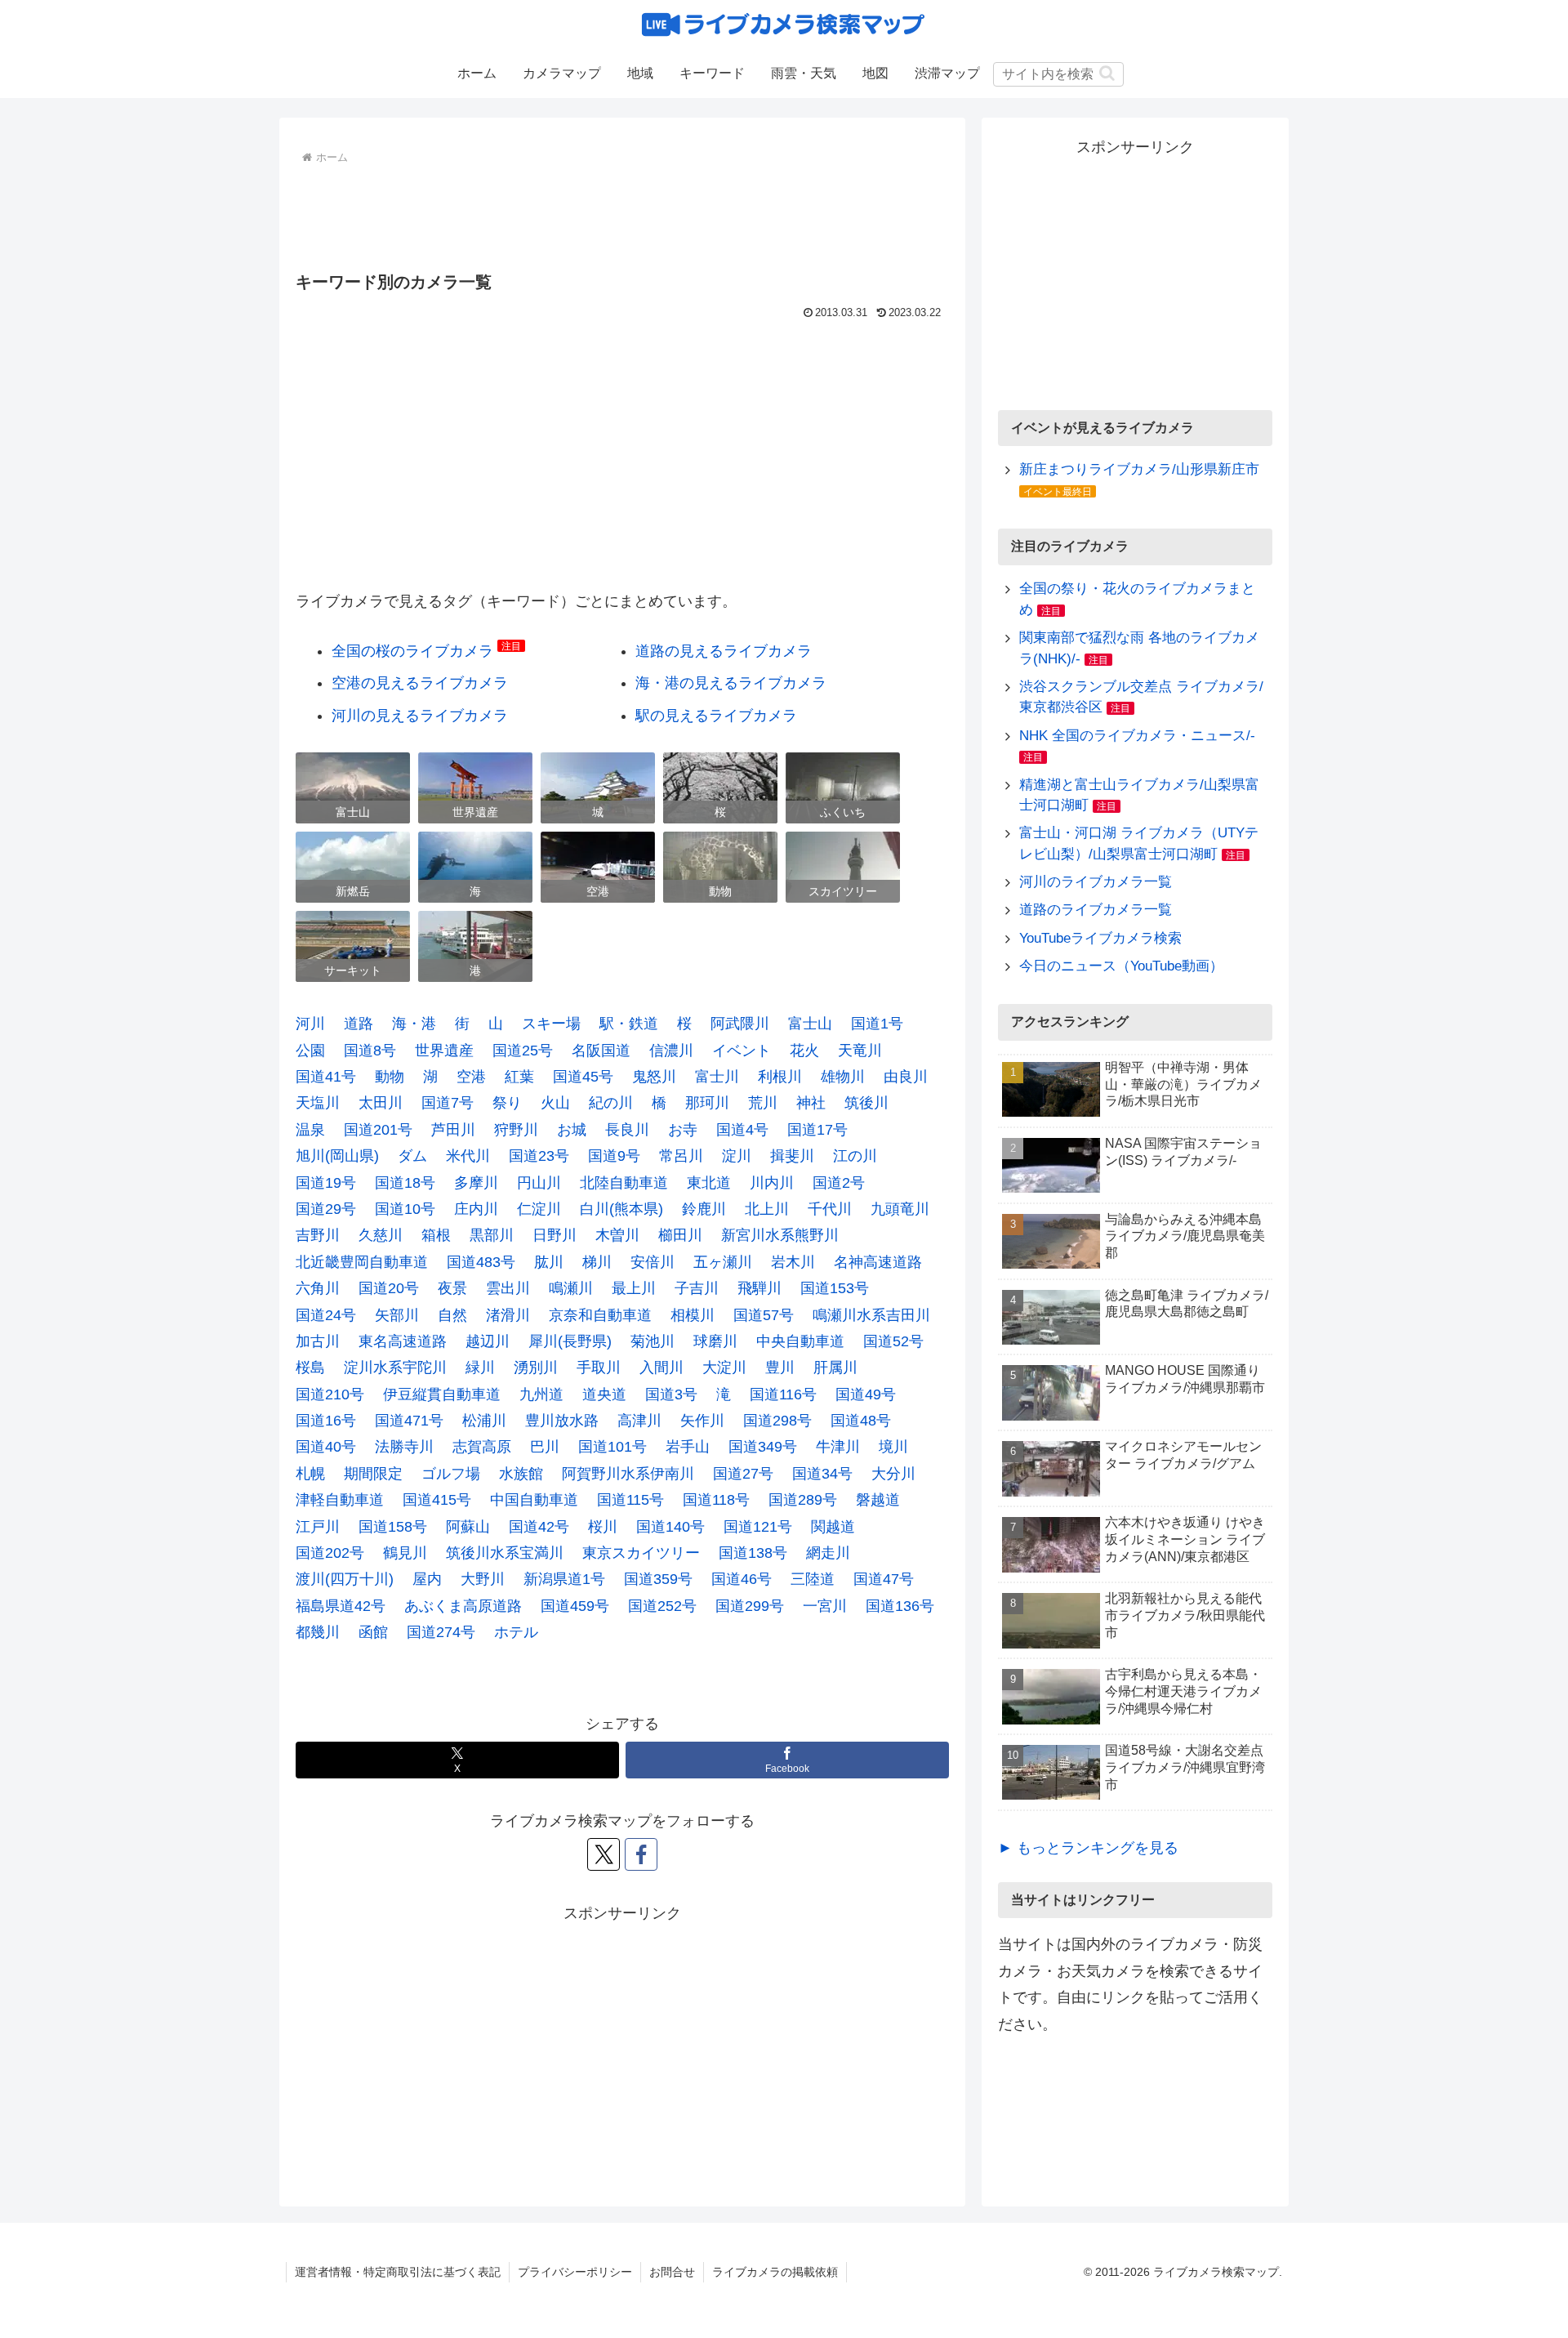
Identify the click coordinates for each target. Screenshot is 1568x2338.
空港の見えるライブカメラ (420, 683)
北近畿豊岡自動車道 (362, 1262)
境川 (893, 1447)
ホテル (516, 1632)
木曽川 (617, 1235)
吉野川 (318, 1235)
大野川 (483, 1579)
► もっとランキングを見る (1088, 1848)
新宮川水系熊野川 (780, 1235)
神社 (811, 1103)
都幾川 (318, 1632)
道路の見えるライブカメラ (724, 651)
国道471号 (409, 1421)
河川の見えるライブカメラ (420, 716)
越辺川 (488, 1341)
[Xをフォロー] (604, 1854)
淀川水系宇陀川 (395, 1368)
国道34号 (822, 1474)
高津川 (639, 1421)
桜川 (603, 1527)
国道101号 (612, 1447)
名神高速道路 (878, 1262)
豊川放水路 (562, 1421)
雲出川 (508, 1288)
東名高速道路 (403, 1341)
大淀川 (724, 1368)
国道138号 (753, 1553)
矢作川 (702, 1421)
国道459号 (575, 1606)
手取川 (599, 1368)
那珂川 (707, 1103)
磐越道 (878, 1500)
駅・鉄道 (629, 1024)
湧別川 (536, 1368)
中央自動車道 (800, 1341)
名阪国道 (601, 1051)
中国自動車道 (534, 1500)
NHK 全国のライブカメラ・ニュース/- (1137, 736)
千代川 (830, 1209)
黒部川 (492, 1235)
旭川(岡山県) (337, 1156)
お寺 (683, 1130)
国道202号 (330, 1553)
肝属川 (835, 1368)
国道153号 (835, 1288)
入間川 (661, 1368)
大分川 (893, 1474)
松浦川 (484, 1421)
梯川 (597, 1262)
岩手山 (688, 1447)
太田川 (381, 1103)
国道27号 (743, 1474)
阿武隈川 (740, 1024)
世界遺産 (444, 1051)
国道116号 (783, 1394)
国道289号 (803, 1500)
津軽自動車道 (340, 1500)
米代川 (468, 1156)
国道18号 (405, 1183)
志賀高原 (482, 1447)
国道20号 (389, 1288)
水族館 (521, 1474)
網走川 (828, 1553)
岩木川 (793, 1262)
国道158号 (393, 1527)
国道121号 (758, 1527)
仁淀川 (539, 1209)
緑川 (480, 1368)
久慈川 (381, 1235)
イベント (742, 1051)
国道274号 (441, 1632)
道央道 (604, 1394)
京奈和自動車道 (600, 1315)
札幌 (310, 1474)
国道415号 (437, 1500)
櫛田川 (680, 1235)
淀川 (737, 1156)
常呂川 (681, 1156)
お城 (572, 1130)
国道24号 (326, 1315)
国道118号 (716, 1500)
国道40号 (326, 1447)
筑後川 (866, 1103)
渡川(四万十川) (345, 1579)
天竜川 (860, 1051)
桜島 (310, 1368)
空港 (471, 1077)
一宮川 (825, 1606)
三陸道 (813, 1579)
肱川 (549, 1262)
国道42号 (539, 1527)
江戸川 (318, 1527)
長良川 (627, 1130)
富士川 (717, 1077)
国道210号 (330, 1394)
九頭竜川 (900, 1209)
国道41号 (326, 1077)
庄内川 (476, 1209)
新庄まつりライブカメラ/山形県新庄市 (1139, 469)
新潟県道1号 (564, 1579)
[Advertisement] (622, 214)
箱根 (436, 1235)
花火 (804, 1051)
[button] (1107, 73)
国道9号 (614, 1156)
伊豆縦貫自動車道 (442, 1394)
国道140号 (670, 1527)
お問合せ (672, 2272)
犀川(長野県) (570, 1341)
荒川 (763, 1103)
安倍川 (653, 1262)
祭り (507, 1103)
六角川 (318, 1288)
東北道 (709, 1183)
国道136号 (900, 1606)
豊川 (780, 1368)
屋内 (427, 1579)
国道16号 (326, 1421)
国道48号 (861, 1421)
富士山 (810, 1024)
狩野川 (516, 1130)
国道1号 (877, 1024)
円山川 (539, 1183)
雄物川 (843, 1077)
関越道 (833, 1527)
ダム (412, 1156)
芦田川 (453, 1130)
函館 (373, 1632)
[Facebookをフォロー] (641, 1854)
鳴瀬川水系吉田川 (871, 1315)
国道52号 (893, 1341)
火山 (555, 1103)
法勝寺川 (404, 1447)
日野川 (555, 1235)
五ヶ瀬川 (723, 1262)
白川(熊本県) (621, 1209)
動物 (390, 1077)
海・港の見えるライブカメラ (731, 683)
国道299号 (750, 1606)
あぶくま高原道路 (463, 1606)
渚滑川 (508, 1315)
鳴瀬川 (571, 1288)
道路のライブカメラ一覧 (1096, 910)
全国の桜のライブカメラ (412, 651)
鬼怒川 (654, 1077)
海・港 (414, 1024)
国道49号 (866, 1394)
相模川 (693, 1315)
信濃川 (671, 1051)
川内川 (772, 1183)
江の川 (855, 1156)
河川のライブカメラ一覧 (1096, 882)
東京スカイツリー (641, 1553)
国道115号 (630, 1500)
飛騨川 (759, 1288)
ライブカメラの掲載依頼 (775, 2272)
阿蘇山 (468, 1527)
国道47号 (884, 1579)
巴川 (545, 1447)
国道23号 (539, 1156)
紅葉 (519, 1077)
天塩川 (318, 1103)
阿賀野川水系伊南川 (628, 1474)
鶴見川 (405, 1553)
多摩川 (476, 1183)
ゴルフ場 (451, 1474)
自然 (452, 1315)
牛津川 (838, 1447)
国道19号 (326, 1183)
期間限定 (373, 1474)
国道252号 (662, 1606)
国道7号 (448, 1103)
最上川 (634, 1288)
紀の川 (611, 1103)
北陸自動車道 (624, 1183)
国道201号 (378, 1130)
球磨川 (715, 1341)
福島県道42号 (341, 1606)
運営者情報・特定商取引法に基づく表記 (398, 2272)
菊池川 (653, 1341)
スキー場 (551, 1024)
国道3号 (671, 1394)
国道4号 (742, 1130)
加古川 (318, 1341)
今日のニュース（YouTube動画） (1121, 966)
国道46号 (742, 1579)
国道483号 (481, 1262)
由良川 (906, 1077)
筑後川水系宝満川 (505, 1553)
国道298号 (777, 1421)
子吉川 (697, 1288)
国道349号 (763, 1447)
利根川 (780, 1077)
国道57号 (764, 1315)
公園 (310, 1051)
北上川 (767, 1209)
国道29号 (326, 1209)
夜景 (452, 1288)
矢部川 (397, 1315)
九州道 (541, 1394)
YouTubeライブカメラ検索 (1100, 938)
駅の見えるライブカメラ (716, 716)
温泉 (310, 1130)
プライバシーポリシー (575, 2272)
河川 (310, 1024)
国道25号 (523, 1051)
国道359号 (658, 1579)
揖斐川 (792, 1156)
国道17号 (817, 1130)
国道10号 (405, 1209)
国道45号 (583, 1077)
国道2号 (839, 1183)
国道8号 (370, 1051)
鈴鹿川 (704, 1209)
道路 (359, 1024)
